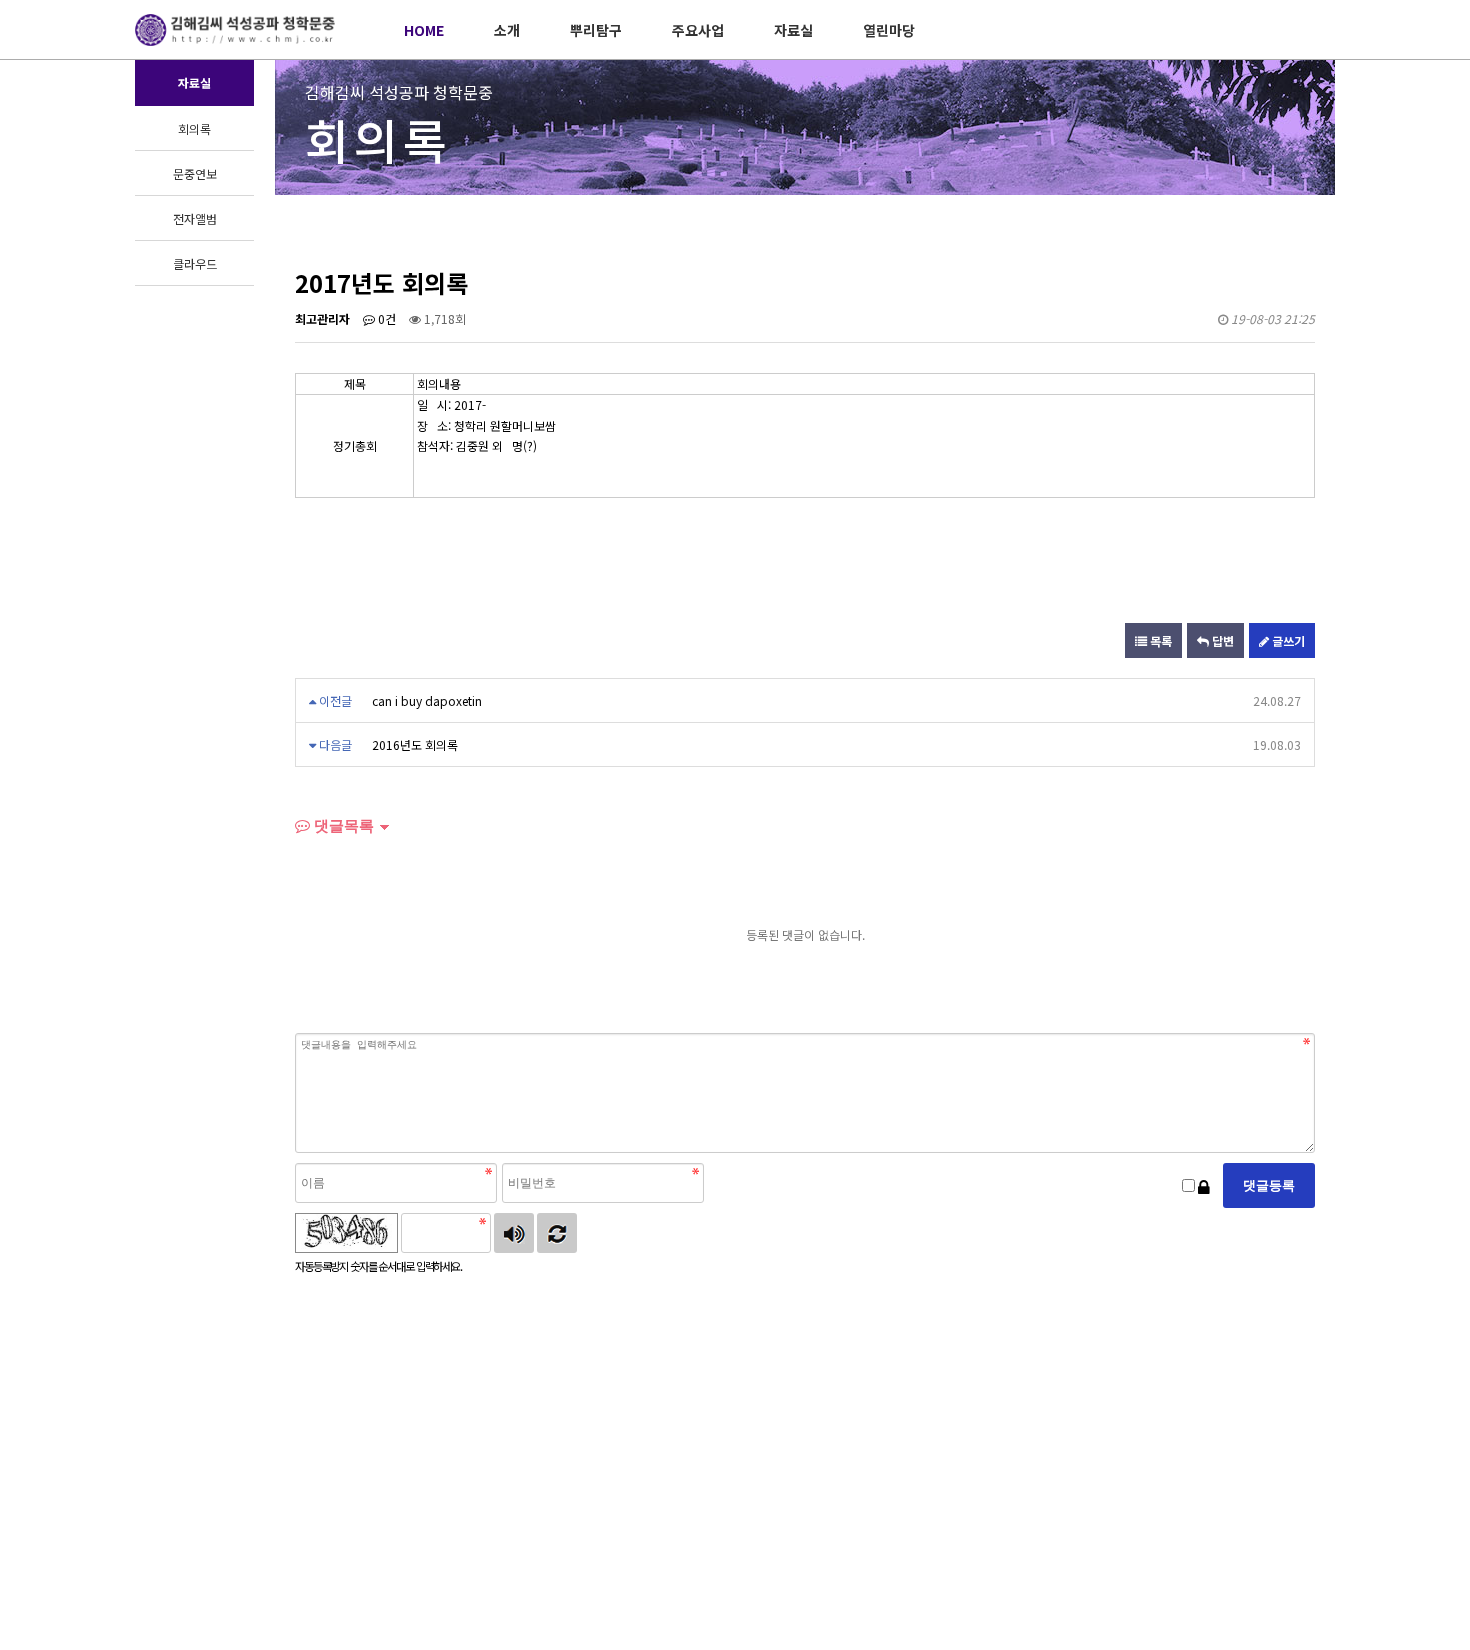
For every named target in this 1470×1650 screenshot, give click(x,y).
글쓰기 (1287, 640)
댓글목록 (342, 825)
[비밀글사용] (1204, 1186)
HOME (424, 30)
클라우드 (195, 263)
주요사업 (698, 30)
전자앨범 (195, 218)
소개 (507, 30)
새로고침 (557, 1233)
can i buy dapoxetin (427, 700)
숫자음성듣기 (514, 1233)
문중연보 (195, 173)
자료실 (793, 30)
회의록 (194, 128)
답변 (1221, 640)
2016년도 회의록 (415, 744)
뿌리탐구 (596, 30)
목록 (1159, 640)
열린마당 (889, 30)
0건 (385, 318)
